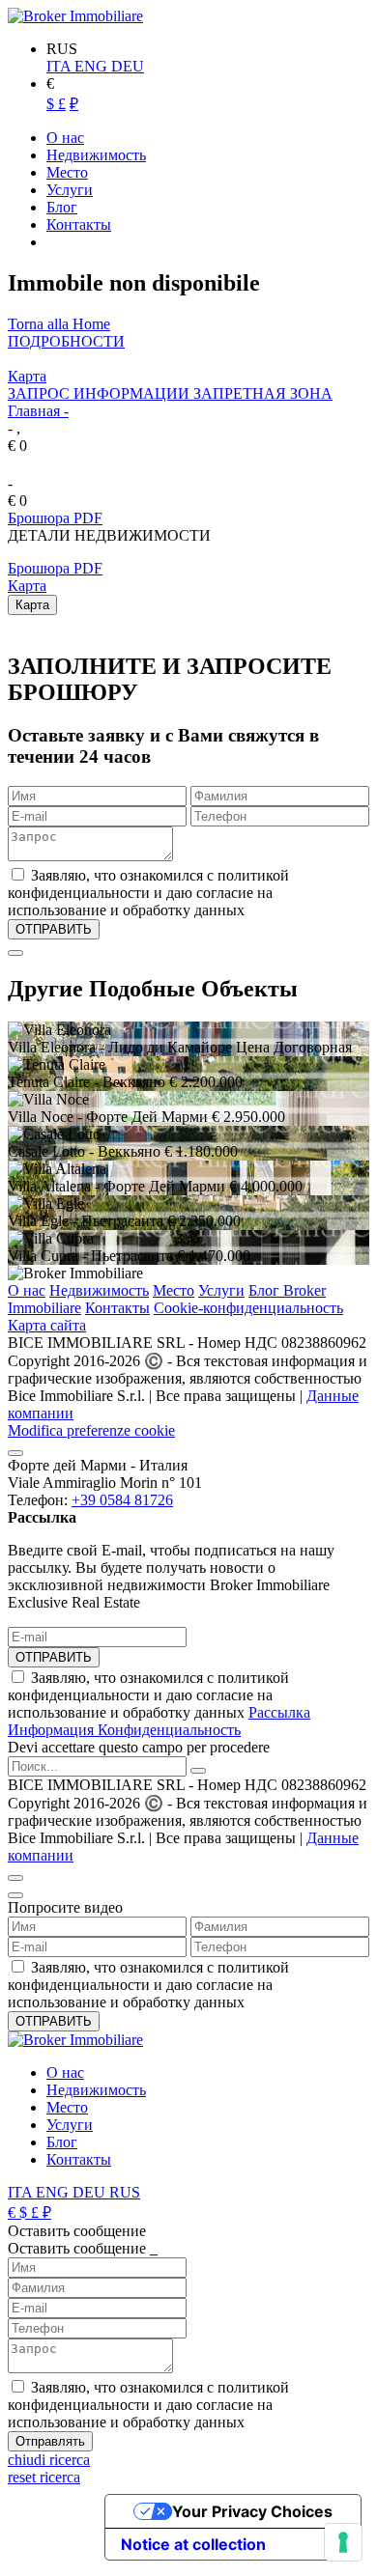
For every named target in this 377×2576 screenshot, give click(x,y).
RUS (125, 2192)
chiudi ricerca (49, 2460)
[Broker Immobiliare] (75, 16)
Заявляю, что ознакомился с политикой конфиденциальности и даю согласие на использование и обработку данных (159, 1704)
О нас (27, 1290)
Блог (62, 2142)
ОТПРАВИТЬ (54, 1657)
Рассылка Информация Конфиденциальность (159, 1721)
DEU (128, 66)
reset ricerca (44, 2477)
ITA (60, 66)
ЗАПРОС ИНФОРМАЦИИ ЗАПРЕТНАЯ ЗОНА (170, 393)
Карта (27, 376)
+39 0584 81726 (122, 1500)
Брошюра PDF (55, 518)
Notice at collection (193, 2544)
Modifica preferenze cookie (91, 1430)
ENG (93, 66)
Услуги (221, 1290)
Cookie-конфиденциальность (248, 1308)
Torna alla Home (59, 324)
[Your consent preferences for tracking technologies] (343, 2542)
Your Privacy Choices (252, 2511)
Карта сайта (47, 1325)
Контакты (117, 1308)
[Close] (15, 953)
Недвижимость (99, 1290)
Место (174, 1290)
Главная (34, 411)
